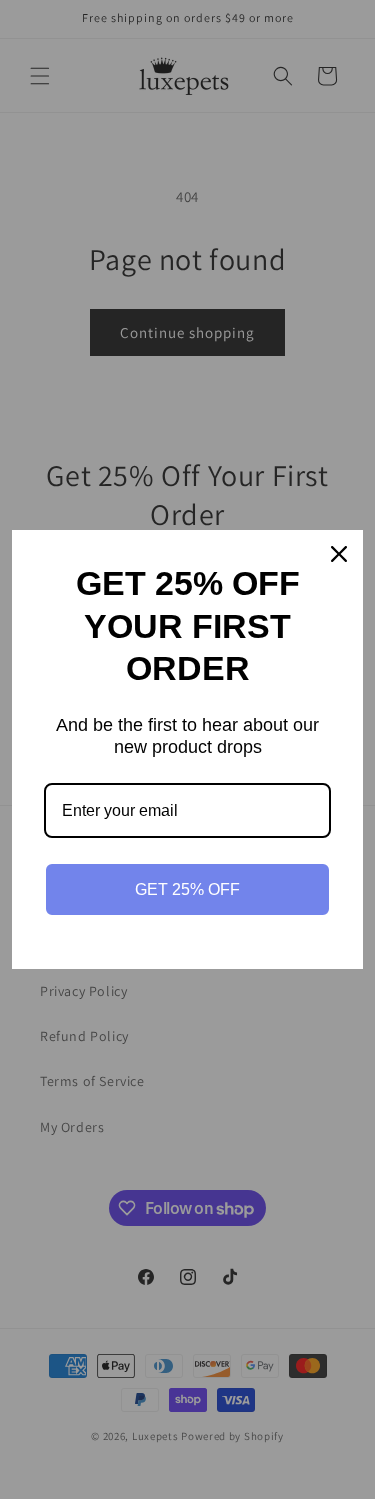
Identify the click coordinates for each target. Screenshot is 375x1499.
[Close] (339, 554)
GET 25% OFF (187, 889)
